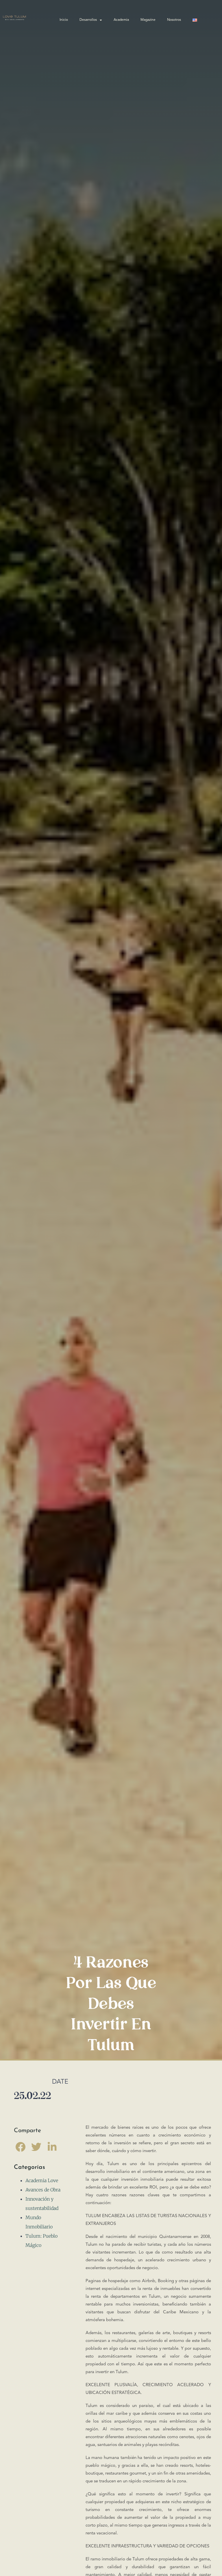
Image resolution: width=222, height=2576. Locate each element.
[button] (20, 2147)
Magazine (148, 20)
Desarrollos (88, 20)
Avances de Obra (43, 2190)
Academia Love (42, 2180)
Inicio (64, 20)
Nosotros (174, 20)
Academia (121, 20)
